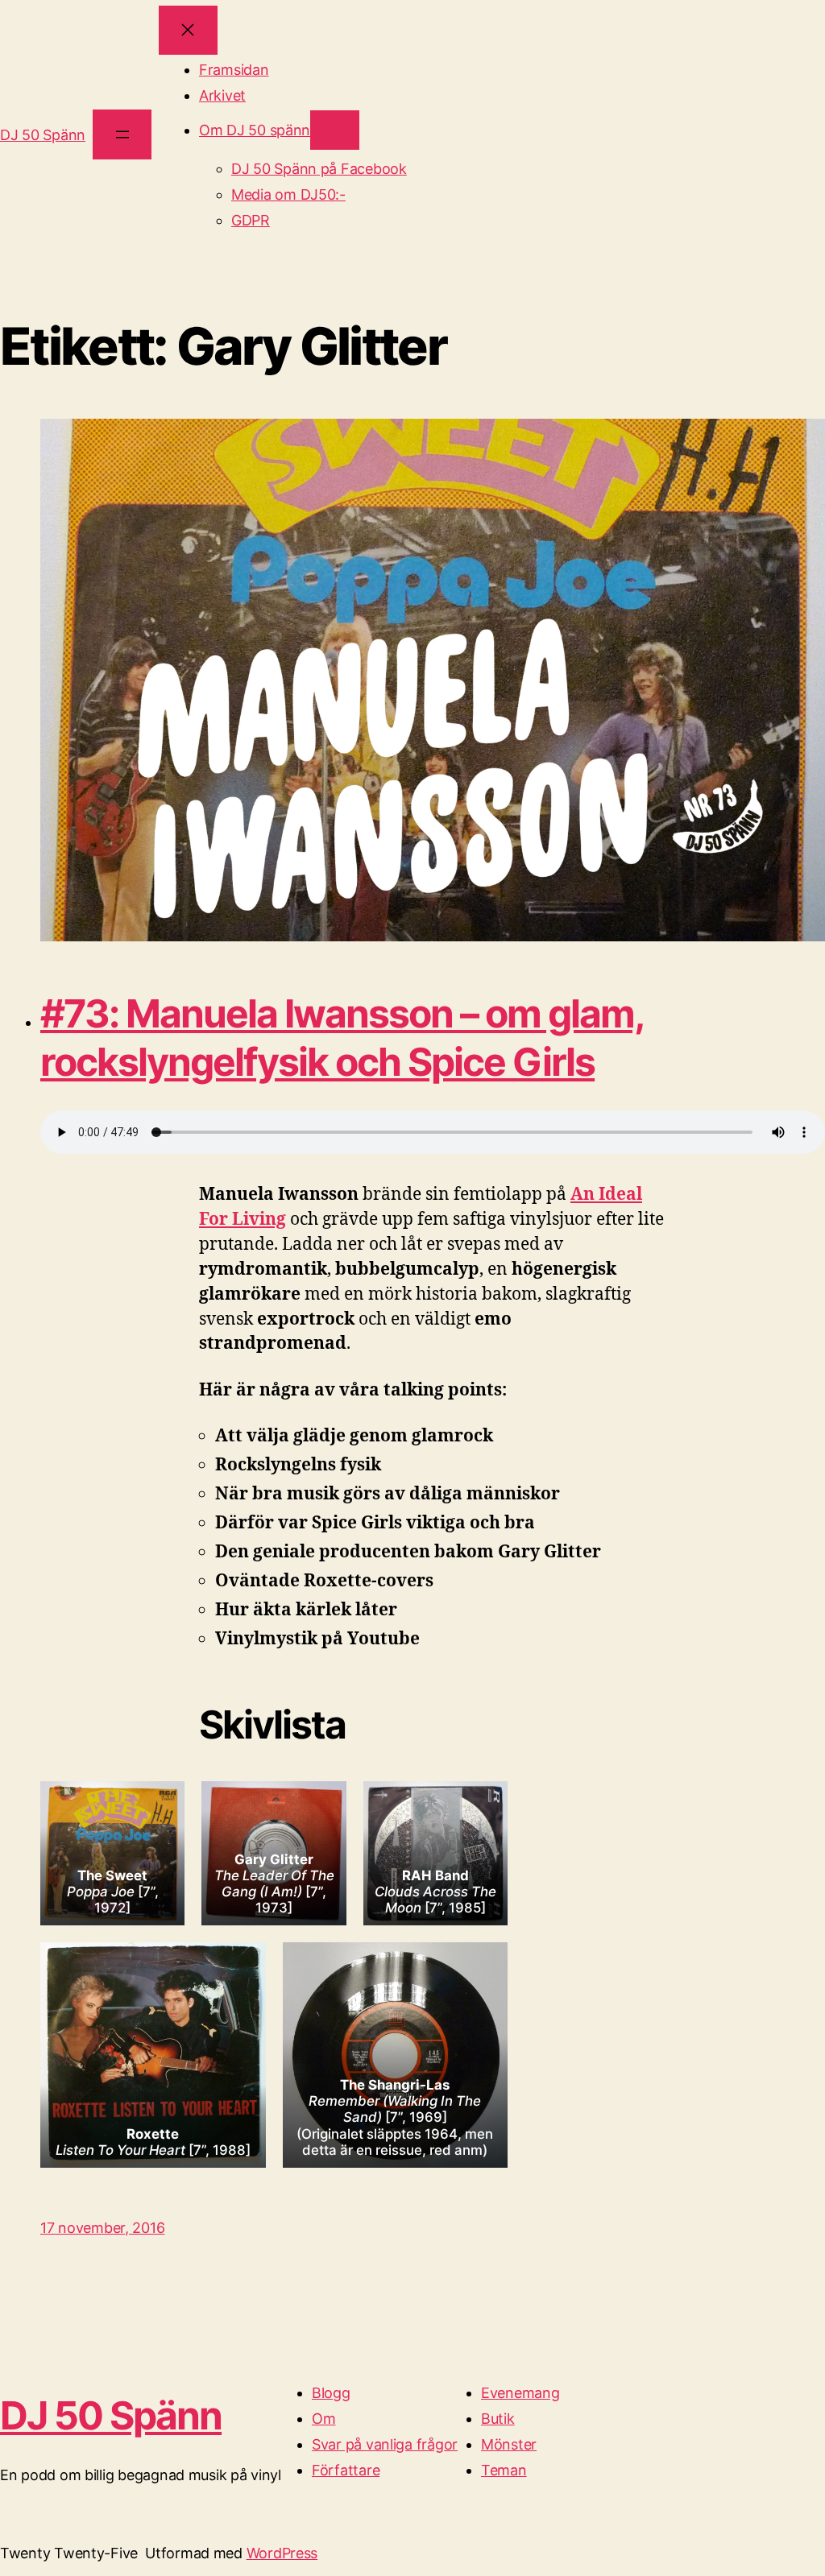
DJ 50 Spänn (43, 135)
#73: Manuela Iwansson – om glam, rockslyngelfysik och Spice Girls (342, 1038)
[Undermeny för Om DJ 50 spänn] (335, 130)
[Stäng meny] (188, 30)
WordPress (282, 2553)
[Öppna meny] (122, 134)
